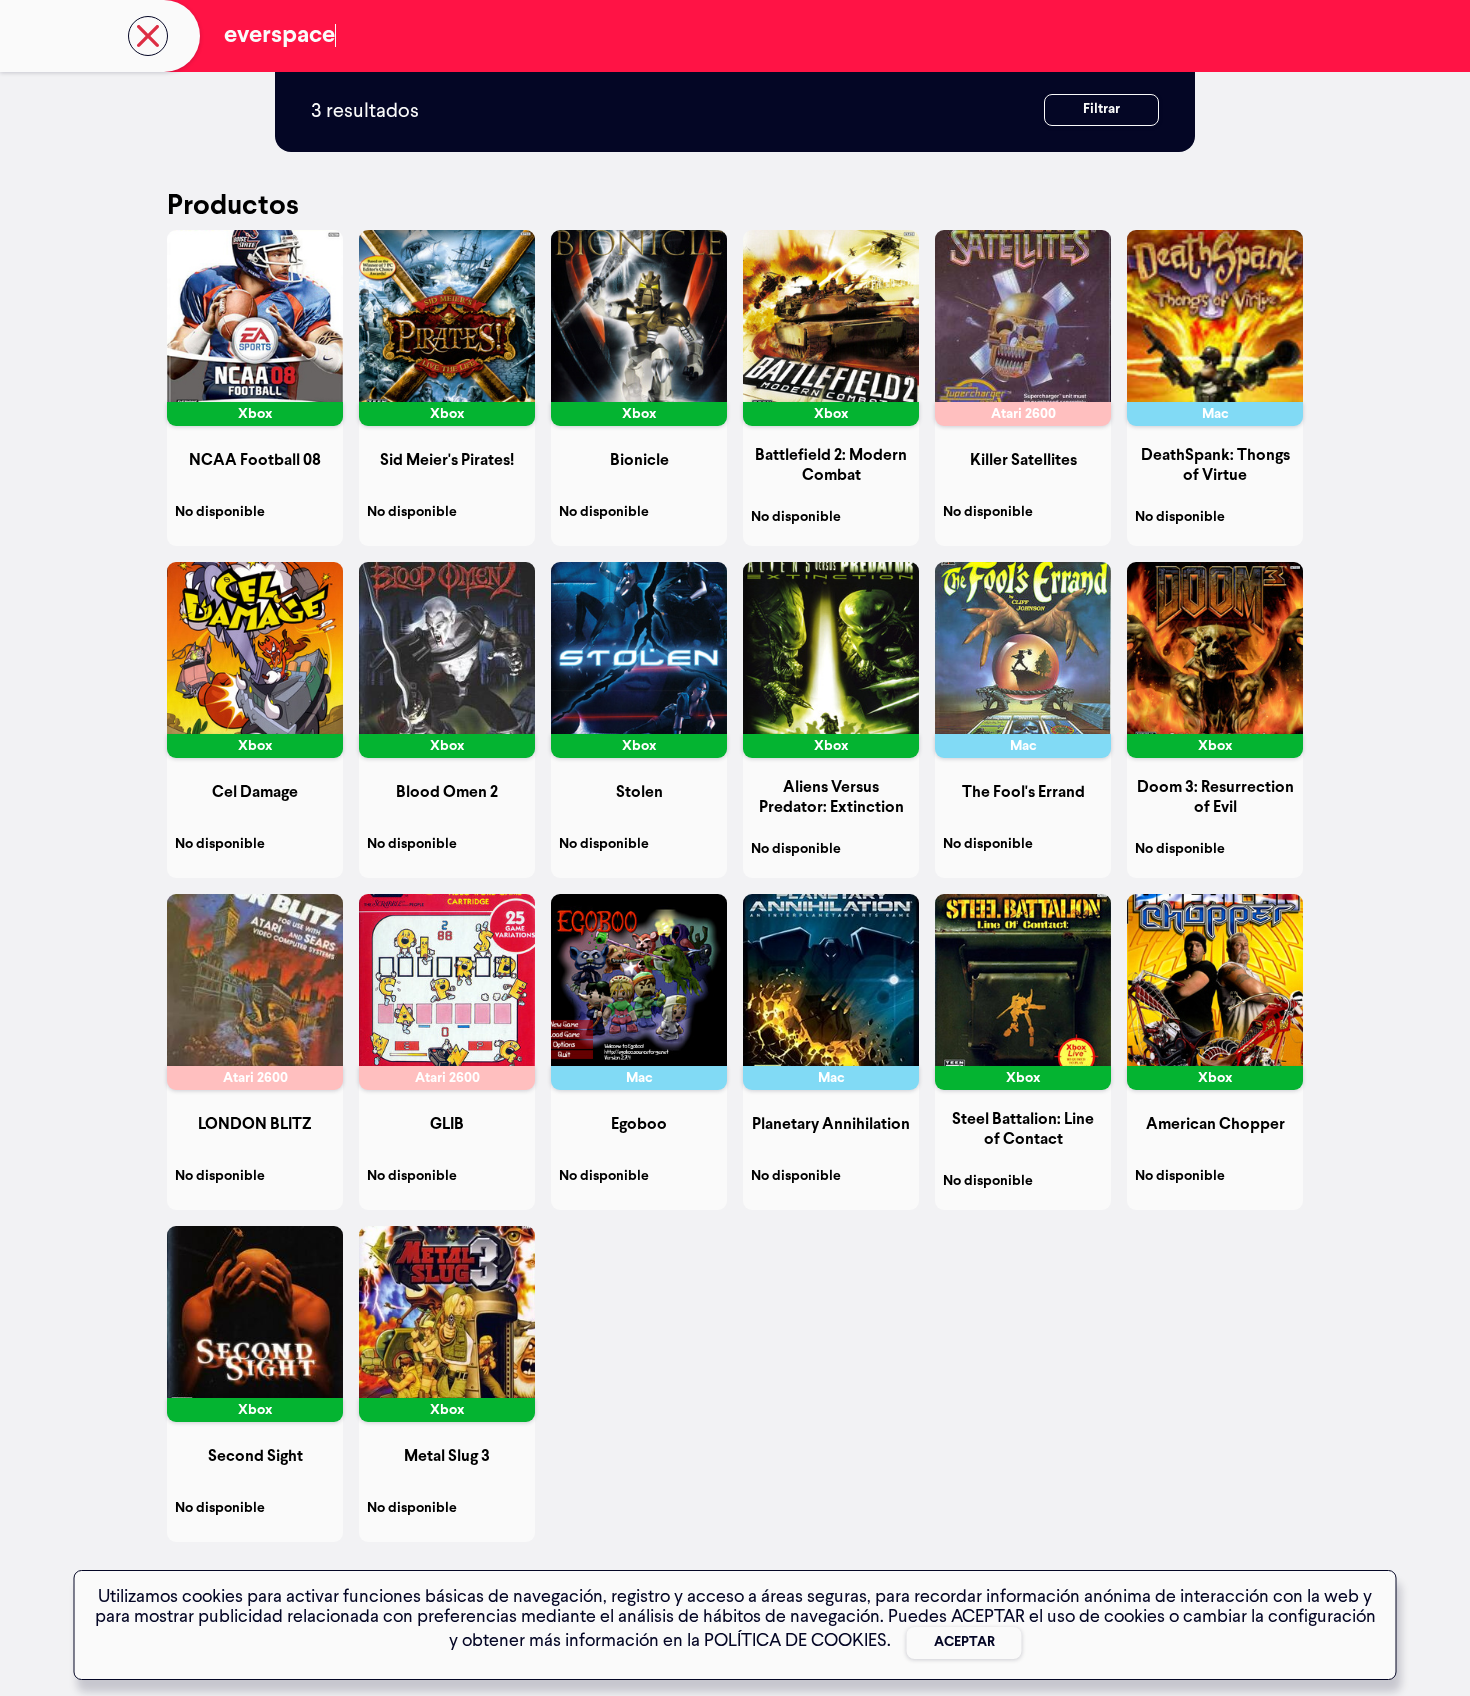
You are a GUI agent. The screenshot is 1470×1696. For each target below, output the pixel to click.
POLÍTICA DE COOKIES (795, 1641)
